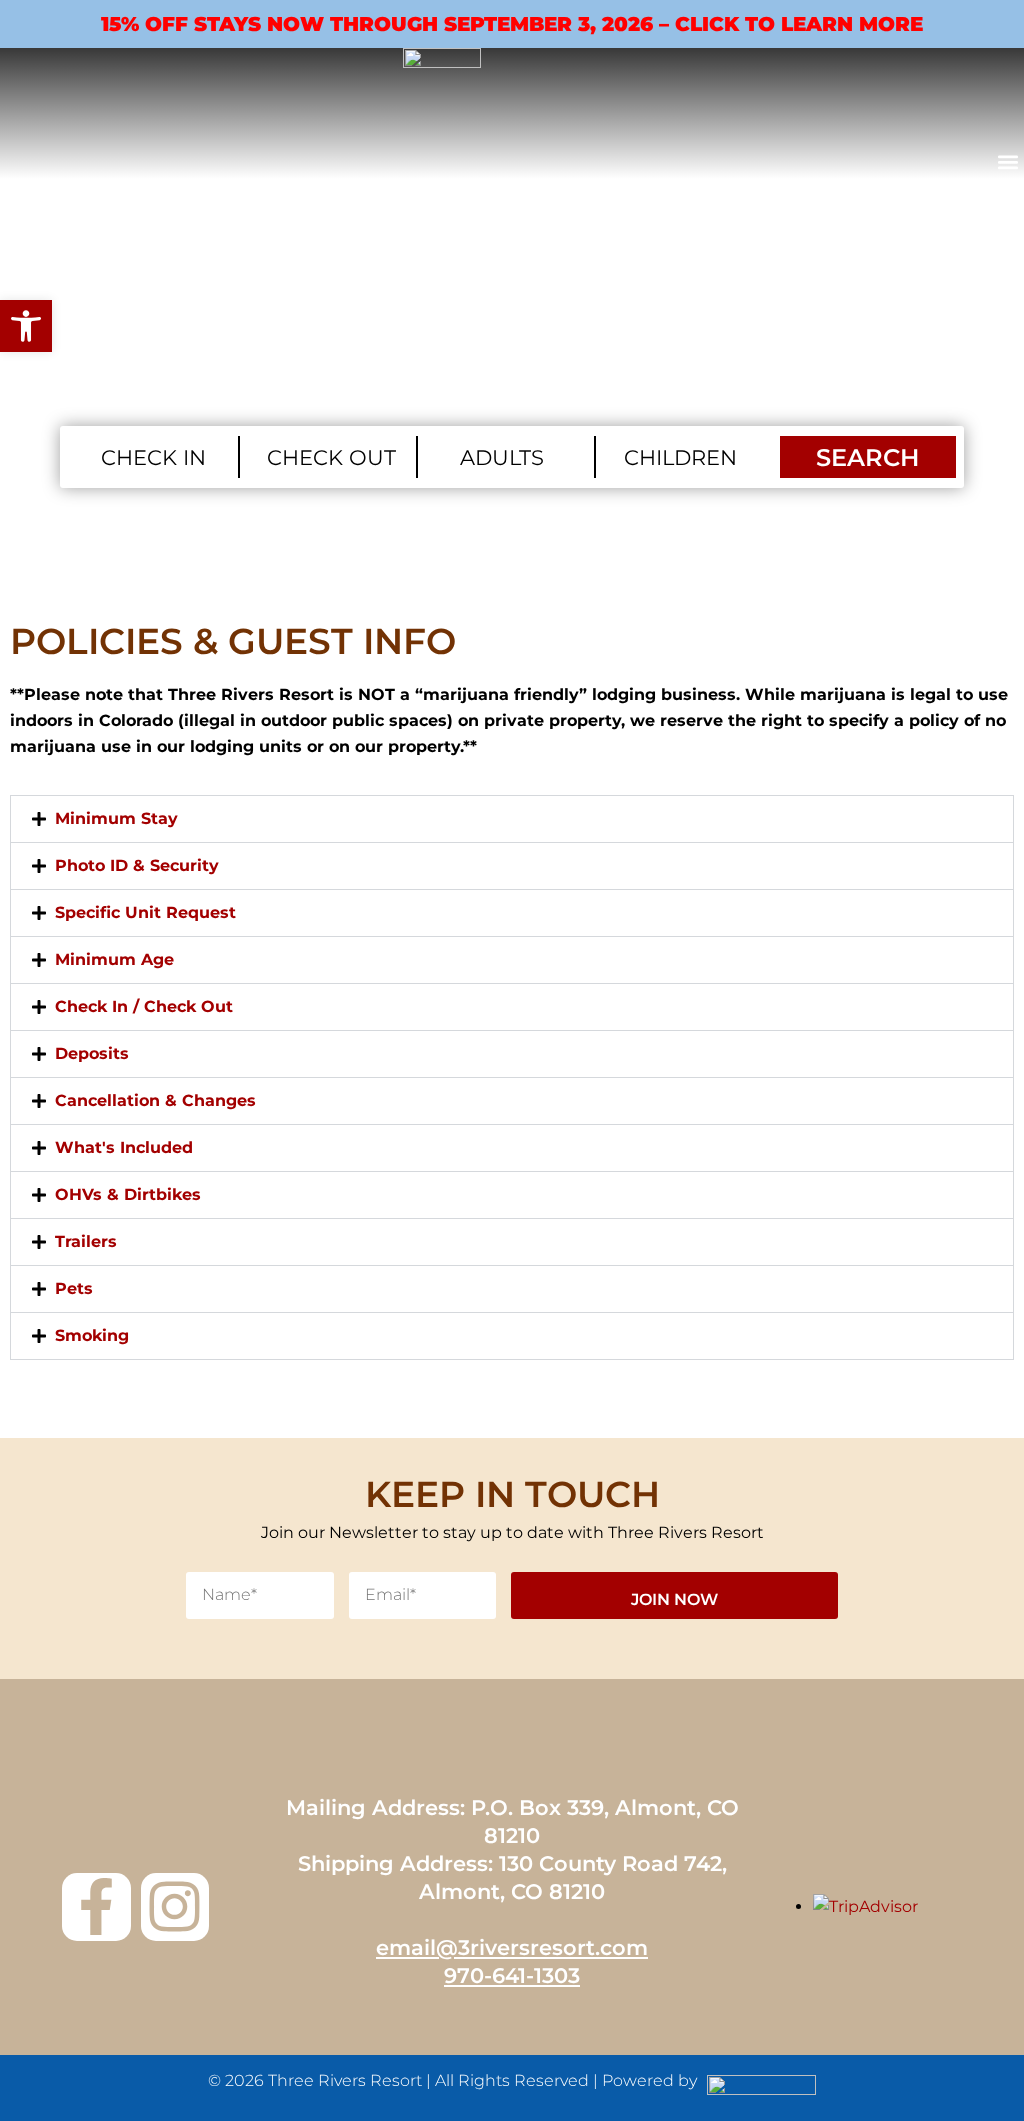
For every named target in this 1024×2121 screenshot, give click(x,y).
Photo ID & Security (137, 865)
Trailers (86, 1241)
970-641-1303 (512, 1975)
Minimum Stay (116, 818)
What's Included (124, 1147)
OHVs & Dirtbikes (128, 1194)
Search (867, 457)
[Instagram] (175, 1907)
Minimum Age (114, 959)
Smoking (92, 1335)
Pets (74, 1288)
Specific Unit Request (145, 912)
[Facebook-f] (96, 1907)
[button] (1007, 162)
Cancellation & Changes (155, 1100)
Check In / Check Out (144, 1006)
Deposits (92, 1053)
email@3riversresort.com (512, 1947)
